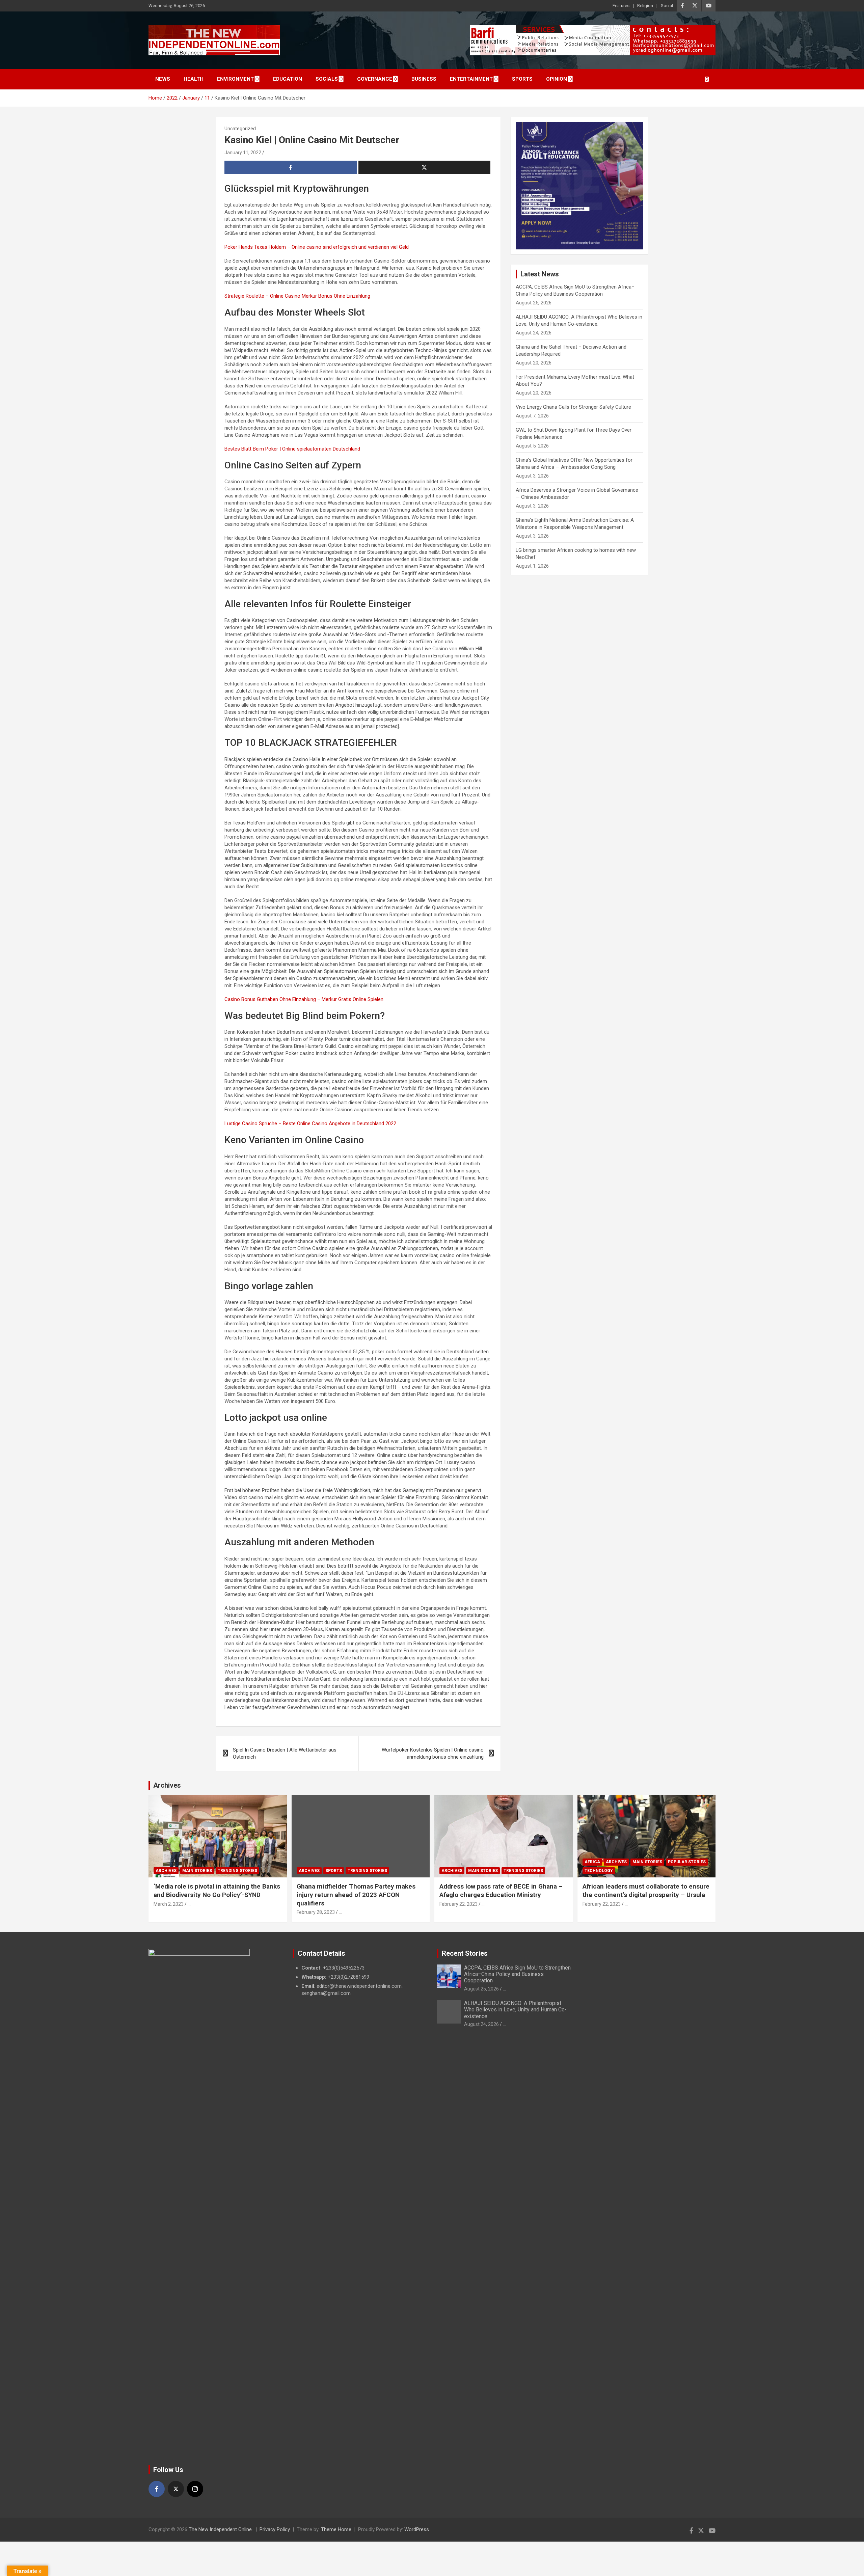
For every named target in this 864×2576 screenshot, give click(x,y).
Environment (235, 79)
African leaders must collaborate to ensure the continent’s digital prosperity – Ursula (646, 1891)
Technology (599, 1871)
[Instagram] (195, 2489)
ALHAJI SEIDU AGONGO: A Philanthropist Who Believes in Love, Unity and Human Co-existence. (515, 2010)
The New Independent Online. (221, 2529)
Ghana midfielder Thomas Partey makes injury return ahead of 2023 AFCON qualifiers (356, 1895)
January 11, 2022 (243, 153)
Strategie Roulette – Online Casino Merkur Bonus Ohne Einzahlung (297, 296)
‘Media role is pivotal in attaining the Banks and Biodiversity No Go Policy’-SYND (217, 1891)
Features (621, 6)
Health (194, 79)
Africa (592, 1862)
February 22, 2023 (458, 1904)
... (189, 1904)
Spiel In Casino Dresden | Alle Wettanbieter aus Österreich (285, 1753)
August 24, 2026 (481, 2024)
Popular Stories (687, 1862)
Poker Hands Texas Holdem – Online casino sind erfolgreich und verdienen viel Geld (317, 247)
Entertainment (471, 79)
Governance (375, 79)
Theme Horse (336, 2529)
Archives (167, 1785)
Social (667, 6)
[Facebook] (157, 2489)
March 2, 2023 (169, 1904)
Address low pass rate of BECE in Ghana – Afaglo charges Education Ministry (501, 1891)
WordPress (417, 2529)
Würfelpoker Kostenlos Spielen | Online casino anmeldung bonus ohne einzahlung (433, 1753)
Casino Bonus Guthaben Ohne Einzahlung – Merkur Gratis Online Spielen (304, 999)
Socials (327, 79)
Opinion (557, 79)
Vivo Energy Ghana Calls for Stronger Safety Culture (573, 407)
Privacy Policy (275, 2529)
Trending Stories (237, 1871)
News (163, 79)
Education (288, 79)
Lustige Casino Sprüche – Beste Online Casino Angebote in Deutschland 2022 (310, 1123)
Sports (522, 79)
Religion (645, 6)
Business (424, 79)
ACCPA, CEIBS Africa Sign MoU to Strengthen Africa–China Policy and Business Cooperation (517, 1974)
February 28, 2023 (316, 1912)
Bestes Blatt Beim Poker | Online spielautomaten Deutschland (292, 449)
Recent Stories (465, 1953)
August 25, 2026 (481, 1989)
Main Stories (197, 1871)
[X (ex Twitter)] (176, 2489)
